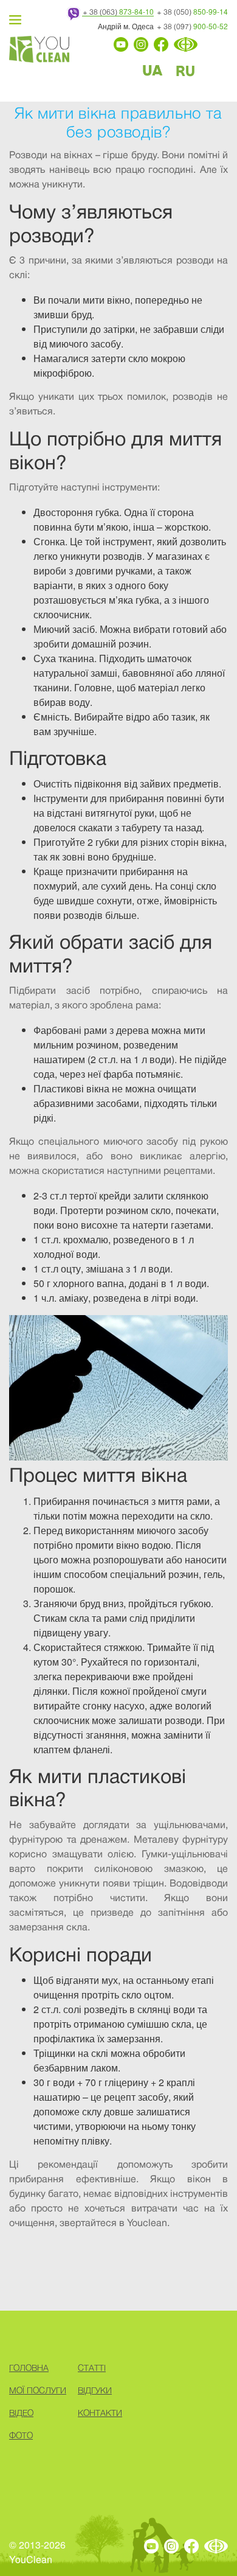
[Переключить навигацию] (15, 19)
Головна (29, 2368)
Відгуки (95, 2390)
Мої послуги (38, 2390)
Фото (21, 2435)
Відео (21, 2413)
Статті (92, 2368)
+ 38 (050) (192, 12)
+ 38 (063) (118, 12)
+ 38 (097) (192, 26)
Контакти (100, 2413)
